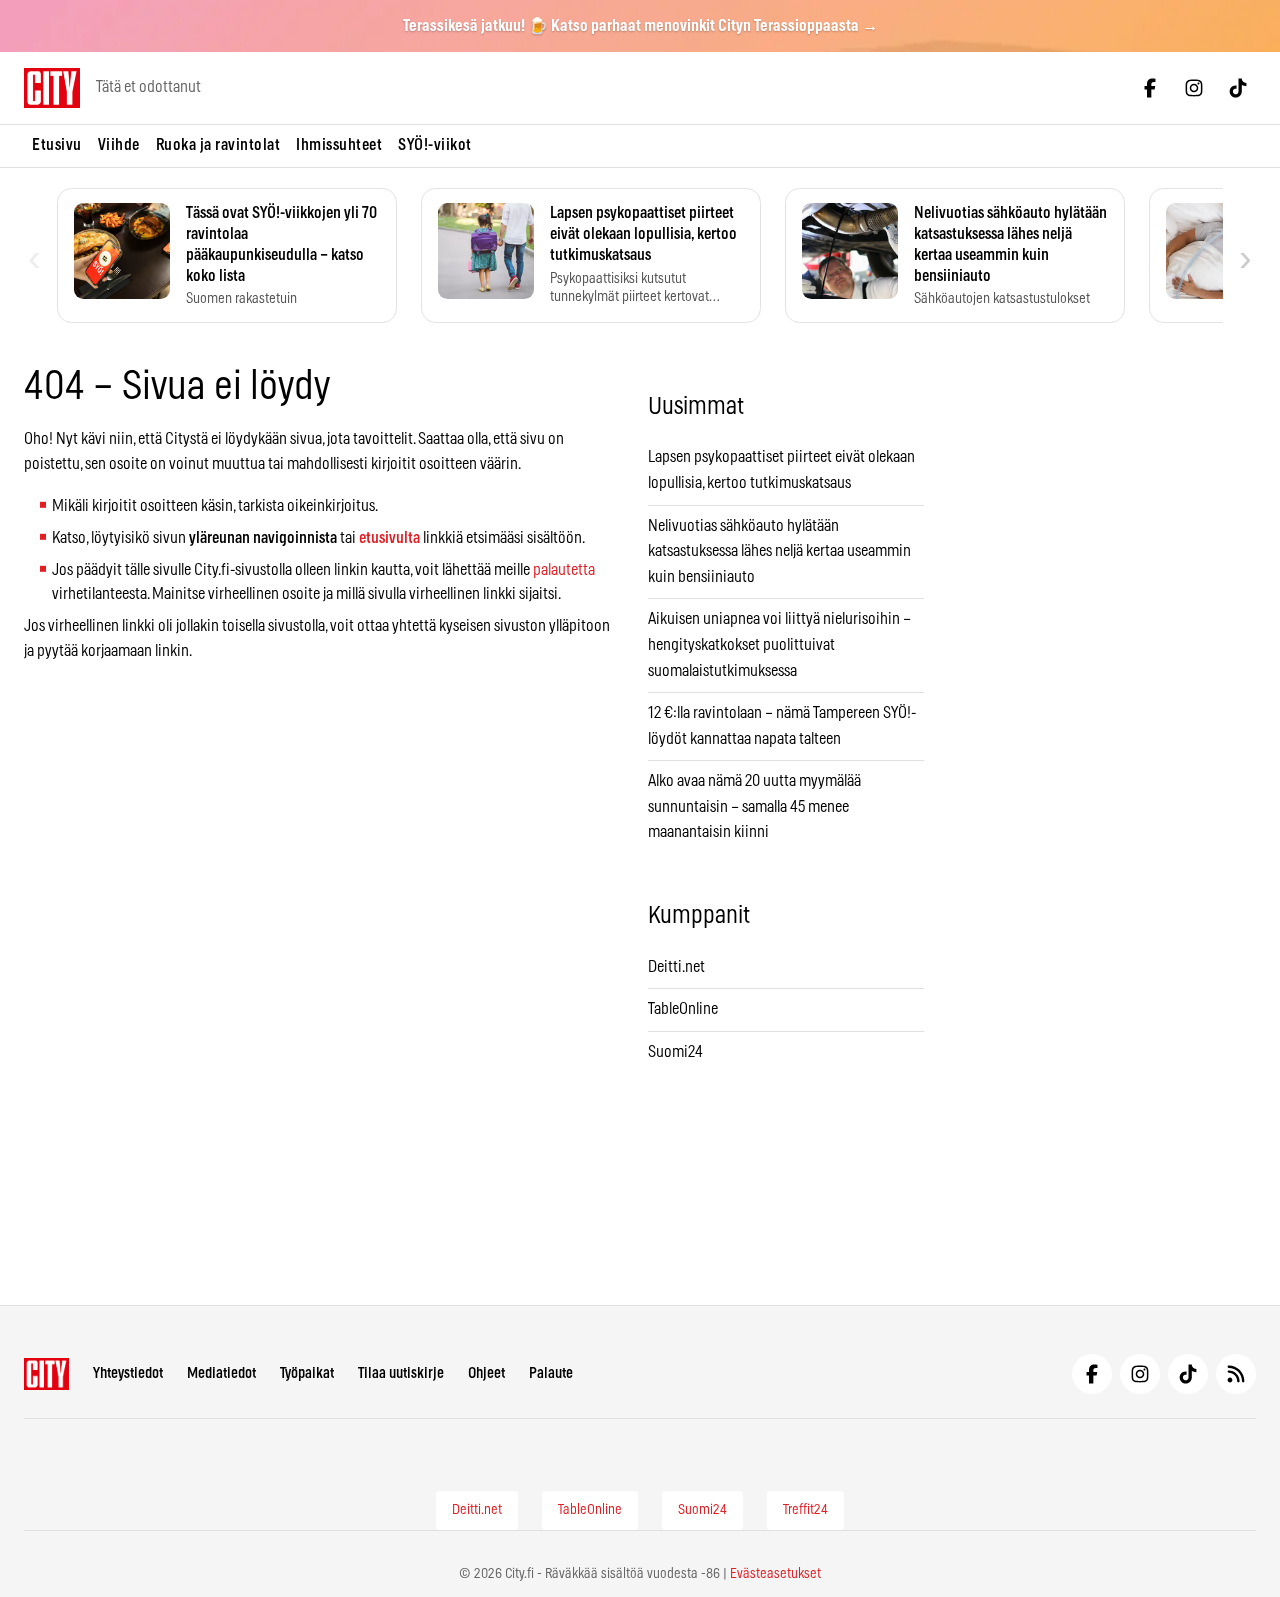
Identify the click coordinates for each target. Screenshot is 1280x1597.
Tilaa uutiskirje (401, 1373)
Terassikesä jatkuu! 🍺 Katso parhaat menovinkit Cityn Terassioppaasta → (640, 26)
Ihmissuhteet (339, 145)
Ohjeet (486, 1373)
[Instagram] (1194, 88)
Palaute (551, 1373)
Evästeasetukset (775, 1574)
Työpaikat (307, 1373)
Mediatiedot (221, 1373)
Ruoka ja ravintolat (218, 145)
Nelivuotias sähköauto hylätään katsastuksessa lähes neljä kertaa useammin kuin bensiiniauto (779, 551)
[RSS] (1236, 1374)
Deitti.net (676, 967)
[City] (46, 1374)
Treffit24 (805, 1510)
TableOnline (683, 1009)
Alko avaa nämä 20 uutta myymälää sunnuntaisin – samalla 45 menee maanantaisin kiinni (754, 806)
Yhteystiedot (128, 1373)
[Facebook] (1150, 88)
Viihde (119, 145)
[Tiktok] (1238, 88)
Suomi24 (675, 1052)
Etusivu (57, 145)
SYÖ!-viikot (435, 145)
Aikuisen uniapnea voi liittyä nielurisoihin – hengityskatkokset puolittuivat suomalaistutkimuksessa (779, 644)
